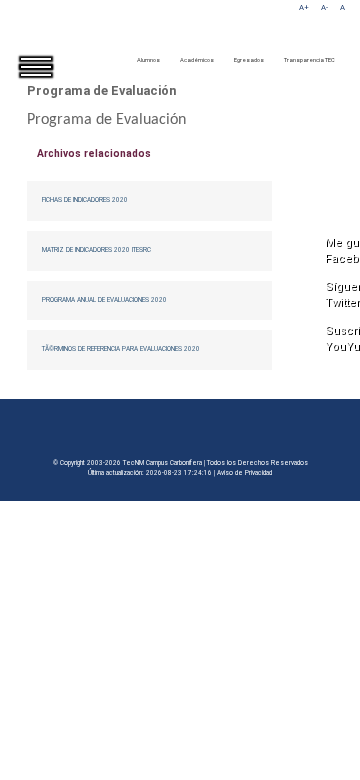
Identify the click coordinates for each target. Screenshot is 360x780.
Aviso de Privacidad (244, 473)
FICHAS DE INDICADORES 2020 (85, 200)
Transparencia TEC (309, 60)
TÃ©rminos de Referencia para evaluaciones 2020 (121, 349)
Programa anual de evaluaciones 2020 (104, 300)
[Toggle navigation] (50, 84)
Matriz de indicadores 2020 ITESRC (96, 250)
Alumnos (148, 60)
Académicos (197, 60)
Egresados (249, 60)
